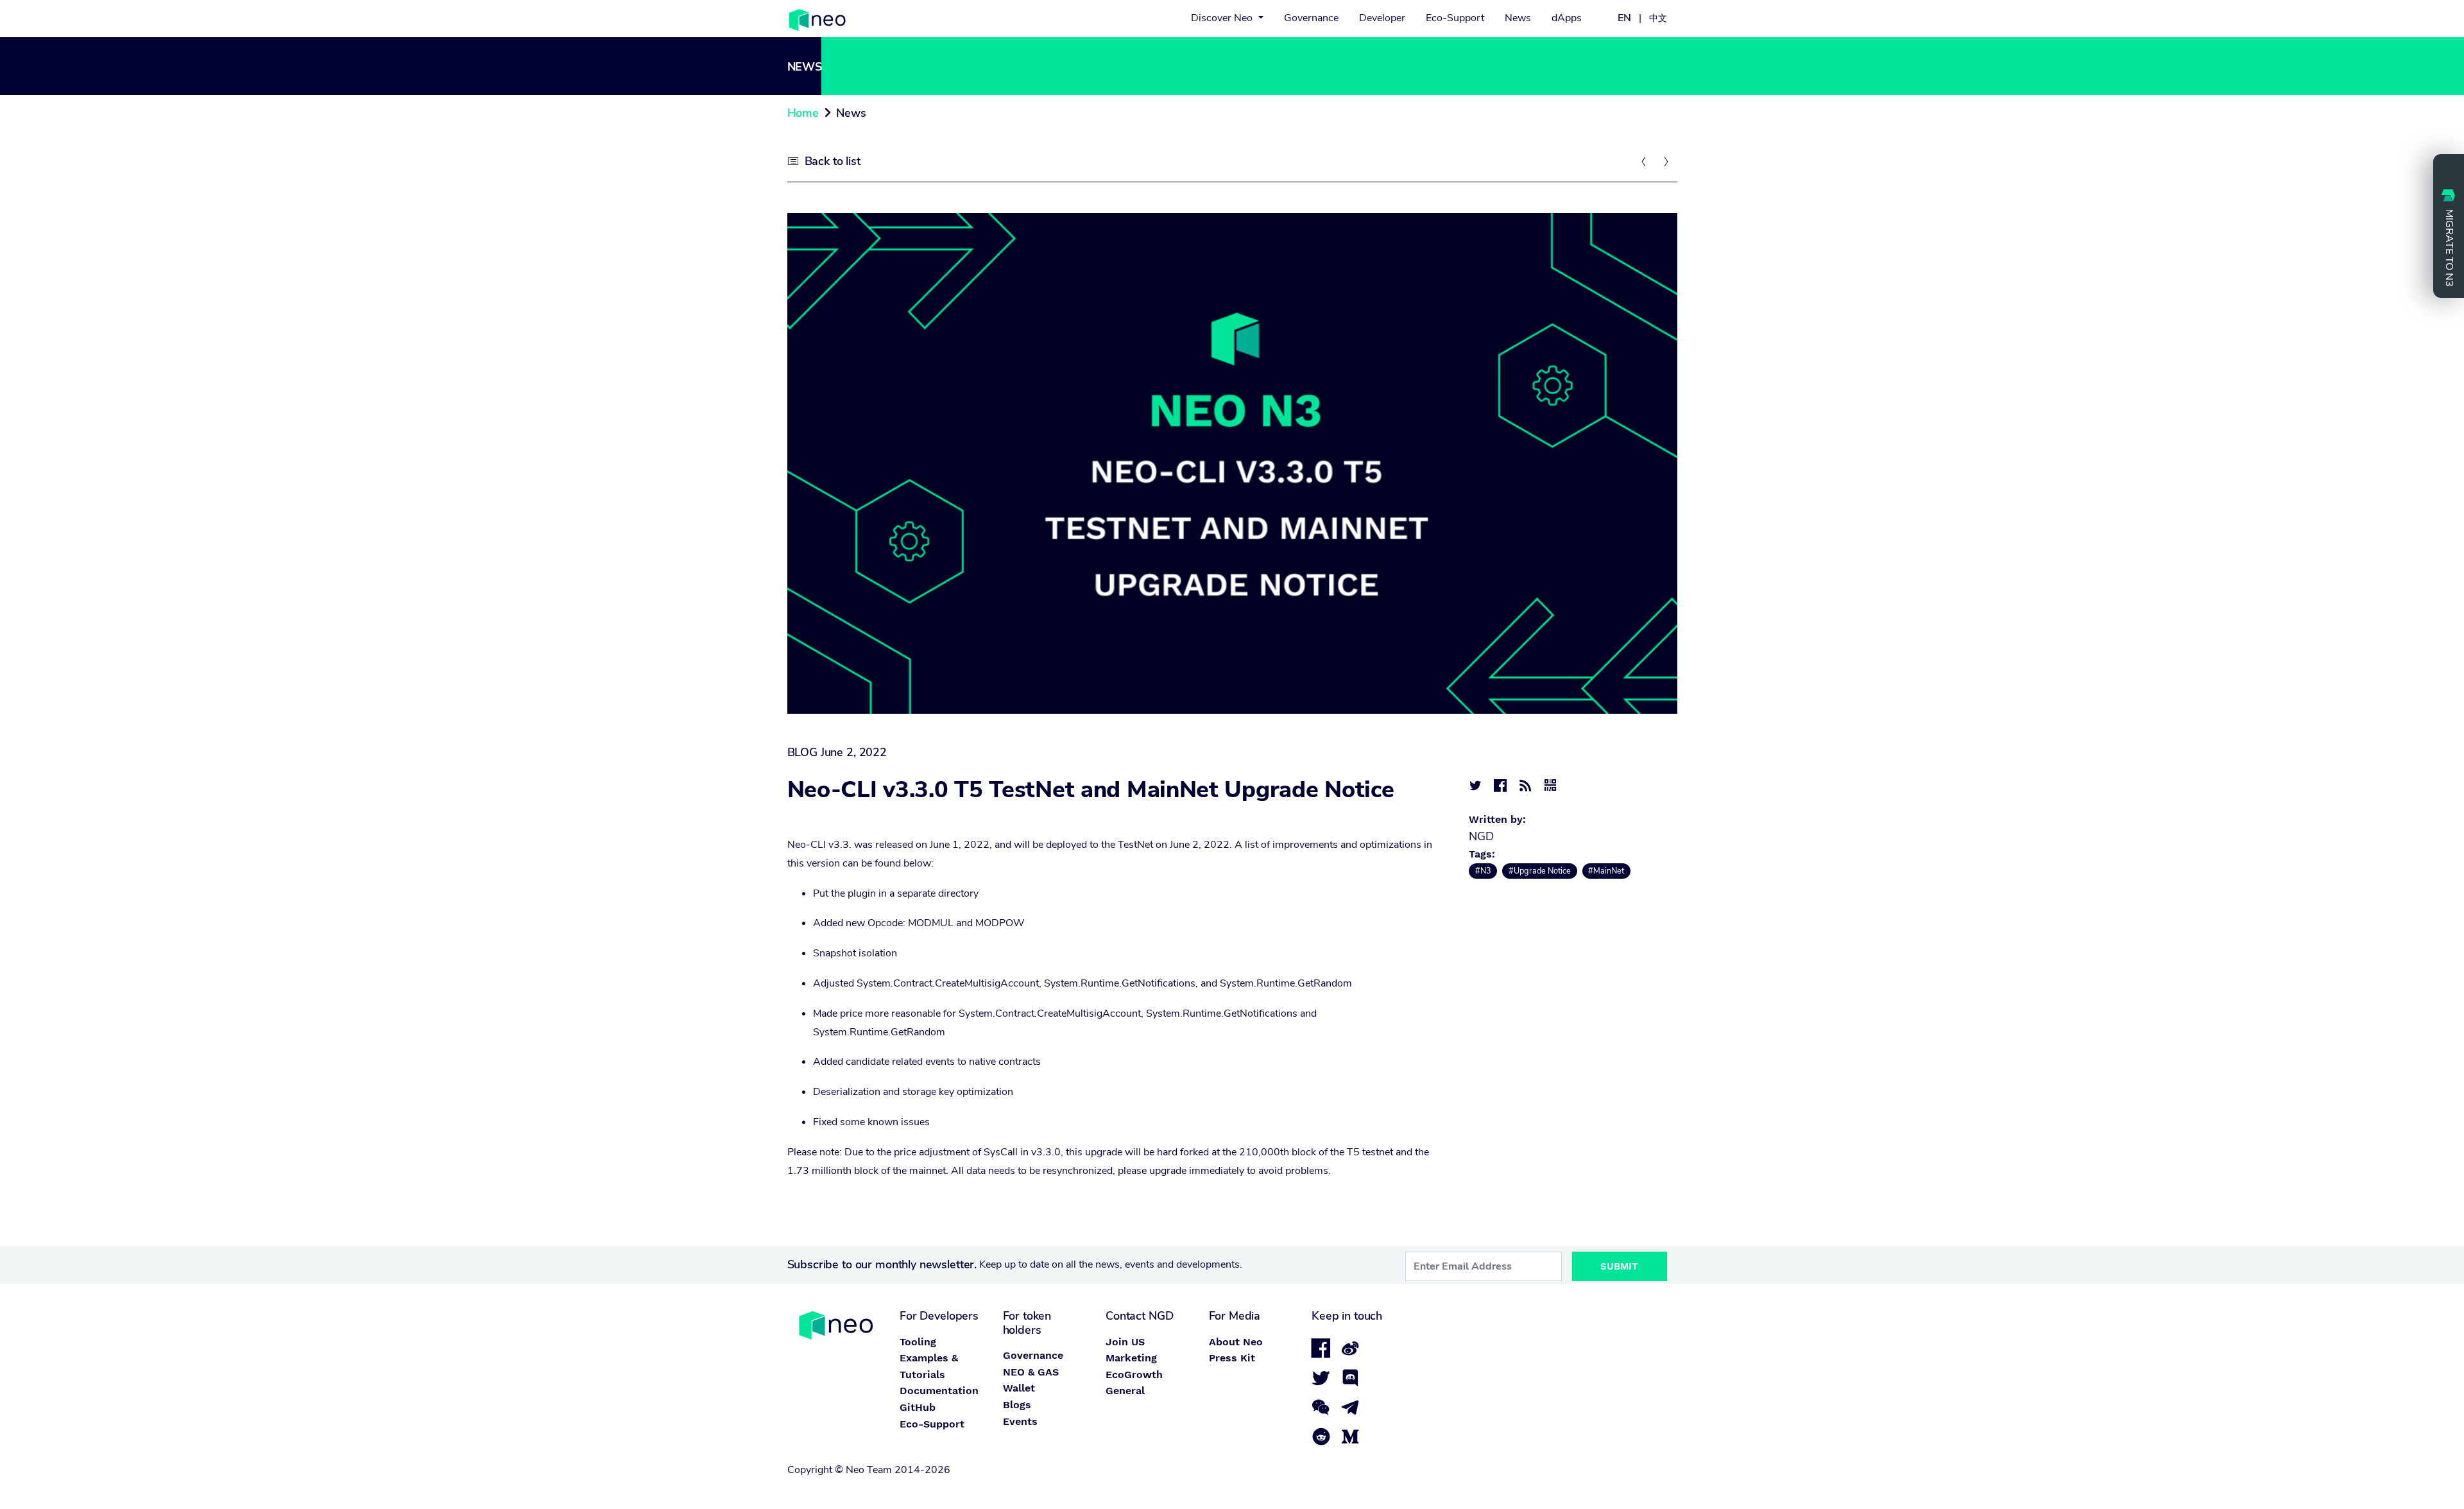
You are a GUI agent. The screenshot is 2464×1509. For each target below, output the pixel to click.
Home (803, 113)
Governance (1311, 18)
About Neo (1236, 1342)
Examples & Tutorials (929, 1366)
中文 (1658, 18)
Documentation (939, 1391)
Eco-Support (1455, 18)
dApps (1567, 18)
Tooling (918, 1342)
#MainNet (1606, 871)
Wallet (1019, 1388)
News (1518, 18)
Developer (1382, 18)
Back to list (833, 161)
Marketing (1131, 1358)
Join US (1125, 1342)
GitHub (918, 1407)
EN (1624, 18)
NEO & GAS (1031, 1372)
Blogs (1017, 1405)
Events (1020, 1421)
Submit (1619, 1266)
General (1125, 1391)
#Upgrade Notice (1540, 871)
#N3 (1483, 871)
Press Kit (1232, 1358)
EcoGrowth (1134, 1375)
